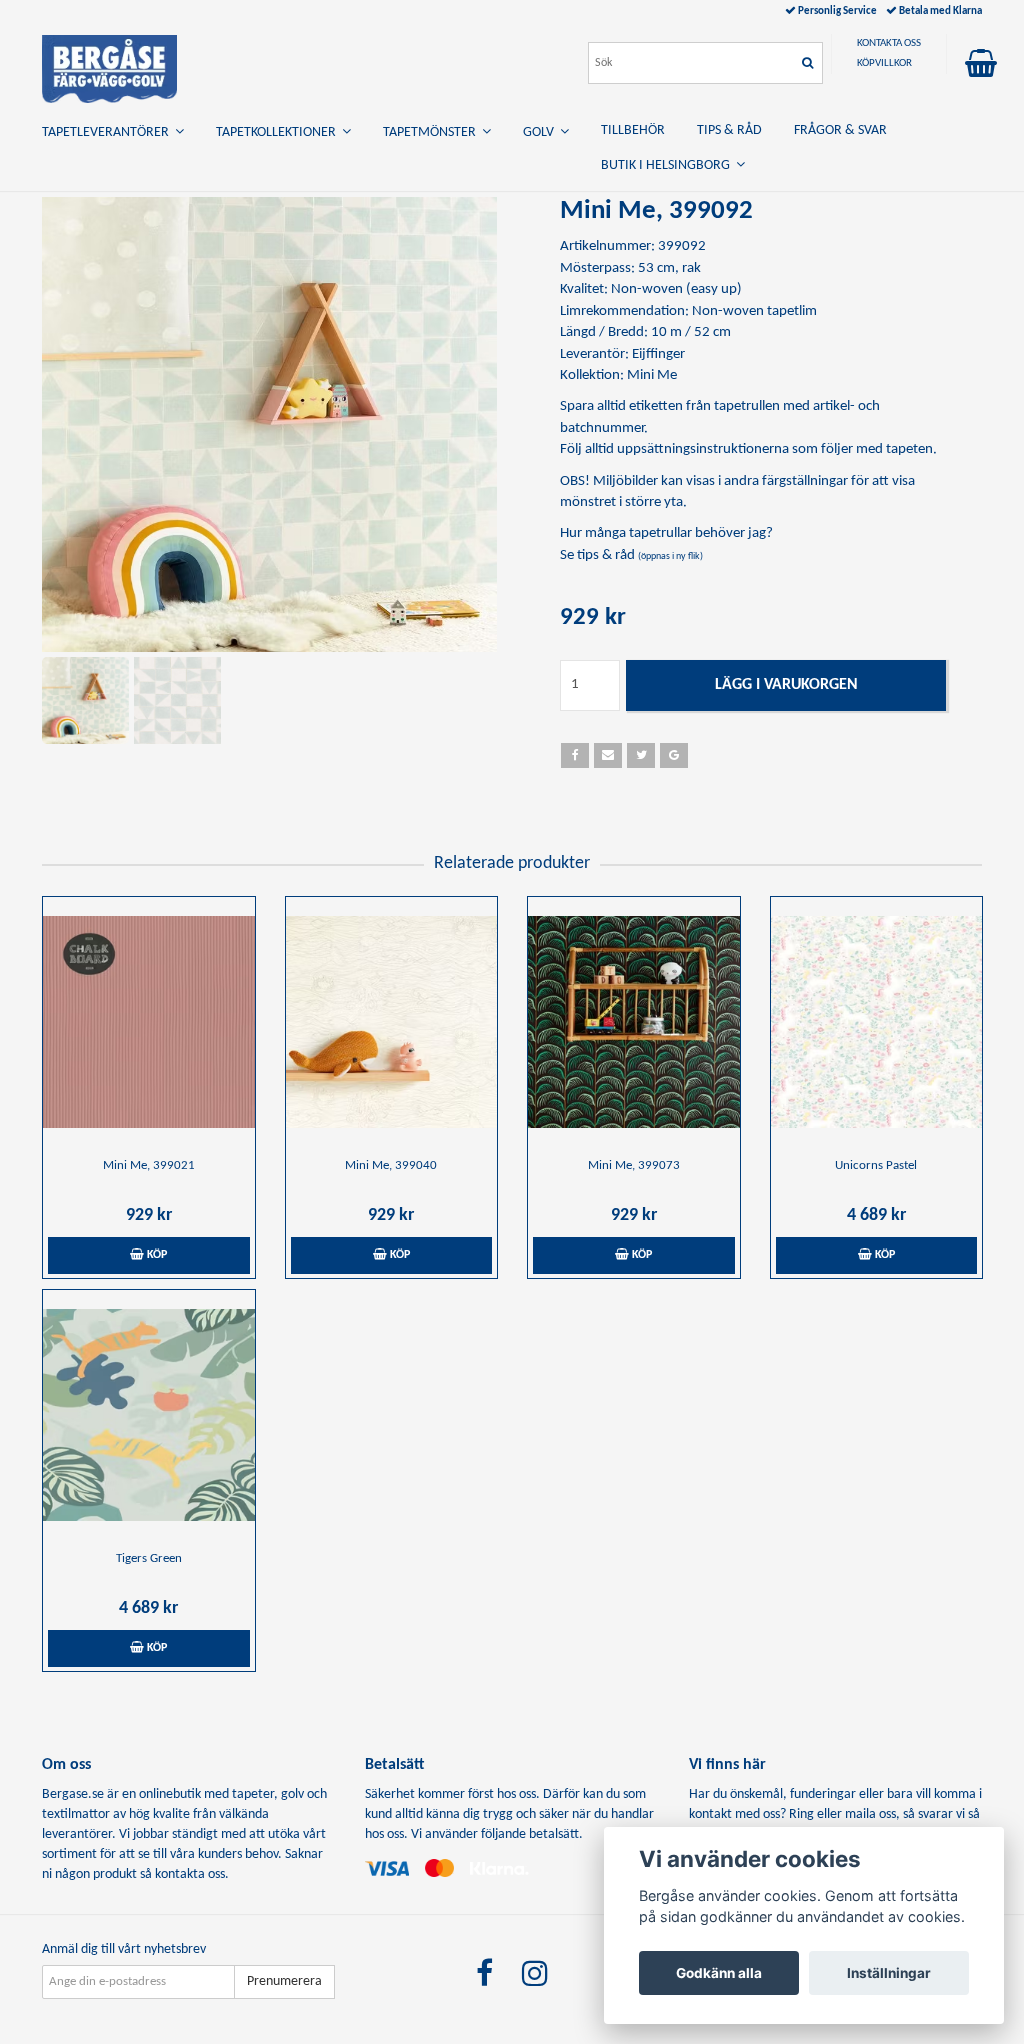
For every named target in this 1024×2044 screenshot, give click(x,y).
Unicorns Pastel (876, 1165)
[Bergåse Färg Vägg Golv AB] (109, 65)
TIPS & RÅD (729, 130)
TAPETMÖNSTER (432, 132)
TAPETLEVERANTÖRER (108, 132)
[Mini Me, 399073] (634, 1022)
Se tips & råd (631, 555)
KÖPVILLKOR (884, 63)
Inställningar (889, 1973)
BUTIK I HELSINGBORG (668, 165)
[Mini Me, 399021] (149, 1022)
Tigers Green (149, 1558)
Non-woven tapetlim (754, 311)
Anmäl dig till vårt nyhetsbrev (124, 1949)
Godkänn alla (719, 1973)
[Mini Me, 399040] (392, 1022)
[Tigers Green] (149, 1415)
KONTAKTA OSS (889, 43)
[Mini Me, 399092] (269, 424)
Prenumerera (284, 1981)
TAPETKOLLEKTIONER (279, 132)
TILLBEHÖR (633, 130)
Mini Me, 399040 (391, 1165)
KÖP (155, 1255)
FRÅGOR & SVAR (840, 130)
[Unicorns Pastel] (877, 1022)
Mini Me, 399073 (634, 1165)
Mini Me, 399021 (149, 1165)
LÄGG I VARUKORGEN (786, 685)
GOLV (541, 132)
